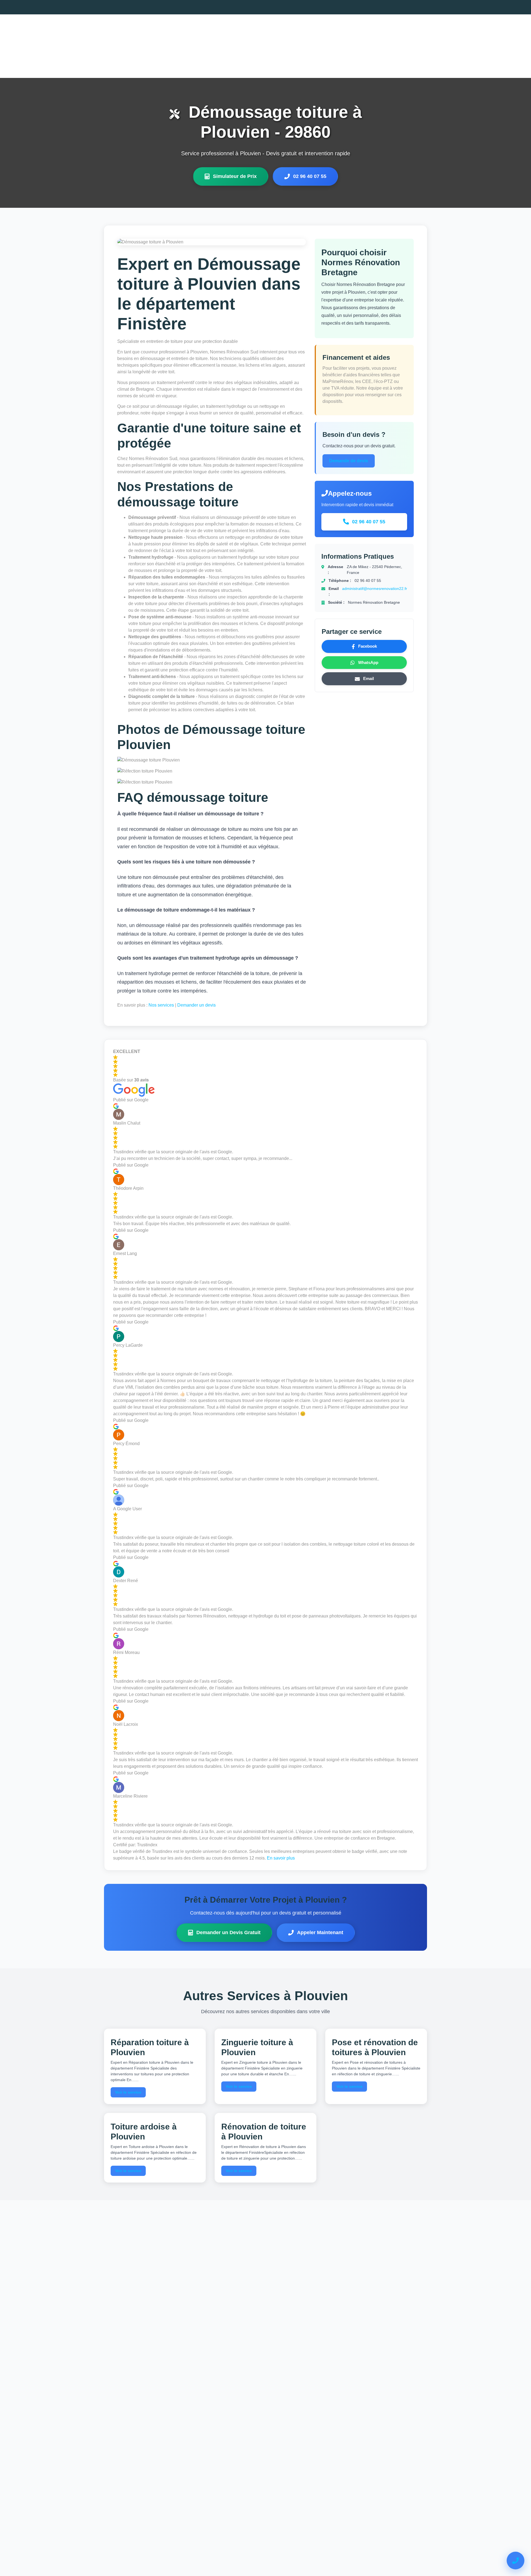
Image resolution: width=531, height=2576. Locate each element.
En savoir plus (281, 1858)
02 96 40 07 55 (310, 176)
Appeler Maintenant (320, 1932)
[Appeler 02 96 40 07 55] (516, 2561)
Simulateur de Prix (235, 176)
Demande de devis (349, 461)
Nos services (161, 1005)
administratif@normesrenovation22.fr (375, 589)
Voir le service (128, 2092)
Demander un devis (196, 1005)
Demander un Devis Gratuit (228, 1932)
